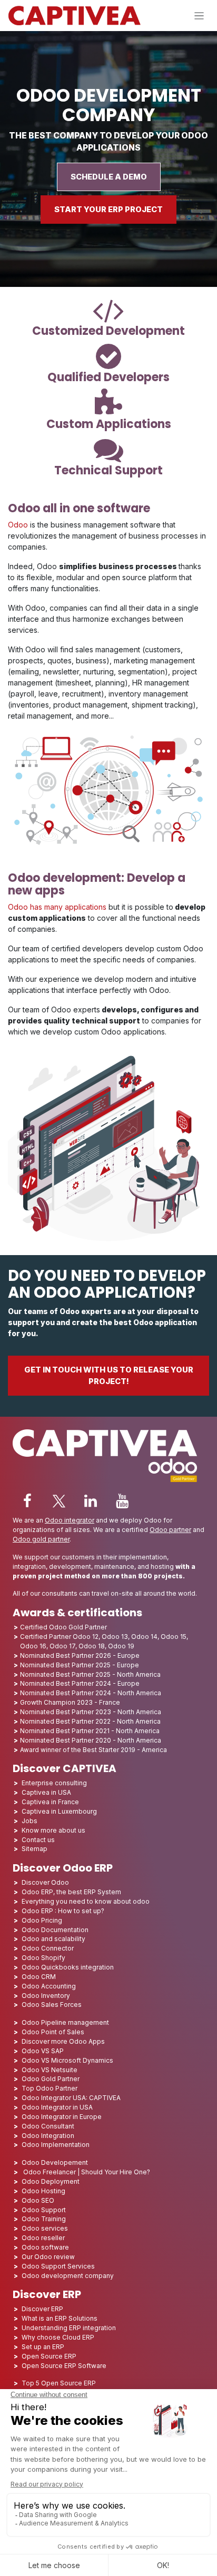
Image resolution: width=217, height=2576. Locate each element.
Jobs (30, 1821)
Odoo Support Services (58, 2266)
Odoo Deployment (51, 2181)
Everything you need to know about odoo (86, 1901)
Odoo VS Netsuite (50, 2070)
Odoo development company (68, 2276)
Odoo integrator (70, 1520)
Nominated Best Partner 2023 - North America (91, 1712)
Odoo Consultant (48, 2126)
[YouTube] (122, 1501)
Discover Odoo (45, 1882)
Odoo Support (44, 2210)
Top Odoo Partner (50, 2088)
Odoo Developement (55, 2162)
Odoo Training (44, 2219)
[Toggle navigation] (199, 16)
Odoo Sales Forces (52, 2005)
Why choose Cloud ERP (58, 2337)
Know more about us (53, 1830)
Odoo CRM (39, 1977)
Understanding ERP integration (69, 2328)
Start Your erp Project (108, 210)
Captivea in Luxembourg (59, 1811)
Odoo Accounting (49, 1986)
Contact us (38, 1840)
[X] (59, 1501)
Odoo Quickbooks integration (68, 1967)
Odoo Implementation (56, 2145)
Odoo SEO (38, 2200)
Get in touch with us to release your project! (109, 1376)
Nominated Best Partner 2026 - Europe (80, 1655)
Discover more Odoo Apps (63, 2041)
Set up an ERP (43, 2347)
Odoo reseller (43, 2238)
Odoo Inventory (46, 1996)
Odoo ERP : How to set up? (63, 1911)
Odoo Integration (48, 2136)
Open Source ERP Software (64, 2366)
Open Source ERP (49, 2356)
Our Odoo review (48, 2257)
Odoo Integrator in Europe (62, 2117)
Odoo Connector (48, 1948)
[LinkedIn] (91, 1501)
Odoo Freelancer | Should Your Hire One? (86, 2172)
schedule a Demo (109, 177)
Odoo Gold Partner (51, 2079)
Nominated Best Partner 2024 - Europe (80, 1683)
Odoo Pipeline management (65, 2022)
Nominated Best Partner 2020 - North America (91, 1740)
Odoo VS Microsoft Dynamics (67, 2060)
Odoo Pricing (42, 1920)
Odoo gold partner (41, 1539)
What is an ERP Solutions (60, 2318)
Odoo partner (170, 1530)
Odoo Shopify (43, 1958)
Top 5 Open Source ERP (59, 2383)
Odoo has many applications (57, 907)
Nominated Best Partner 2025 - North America (90, 1674)
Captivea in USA (46, 1792)
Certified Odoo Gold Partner (63, 1627)
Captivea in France (50, 1802)
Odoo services (45, 2228)
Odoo (18, 525)
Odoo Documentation (55, 1930)
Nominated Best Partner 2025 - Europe (80, 1665)
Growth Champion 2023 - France (70, 1702)
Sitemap (34, 1849)
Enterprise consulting (54, 1783)
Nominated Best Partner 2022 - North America (90, 1721)
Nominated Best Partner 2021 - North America (90, 1731)
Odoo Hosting (43, 2191)
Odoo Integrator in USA (57, 2107)
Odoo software (45, 2247)
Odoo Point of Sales (53, 2032)
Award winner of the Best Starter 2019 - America (93, 1750)
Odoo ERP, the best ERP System (71, 1892)
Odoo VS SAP (43, 2051)
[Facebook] (27, 1501)
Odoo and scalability (53, 1939)
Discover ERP (42, 2309)
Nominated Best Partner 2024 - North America (91, 1693)
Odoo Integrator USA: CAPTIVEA (71, 2098)
